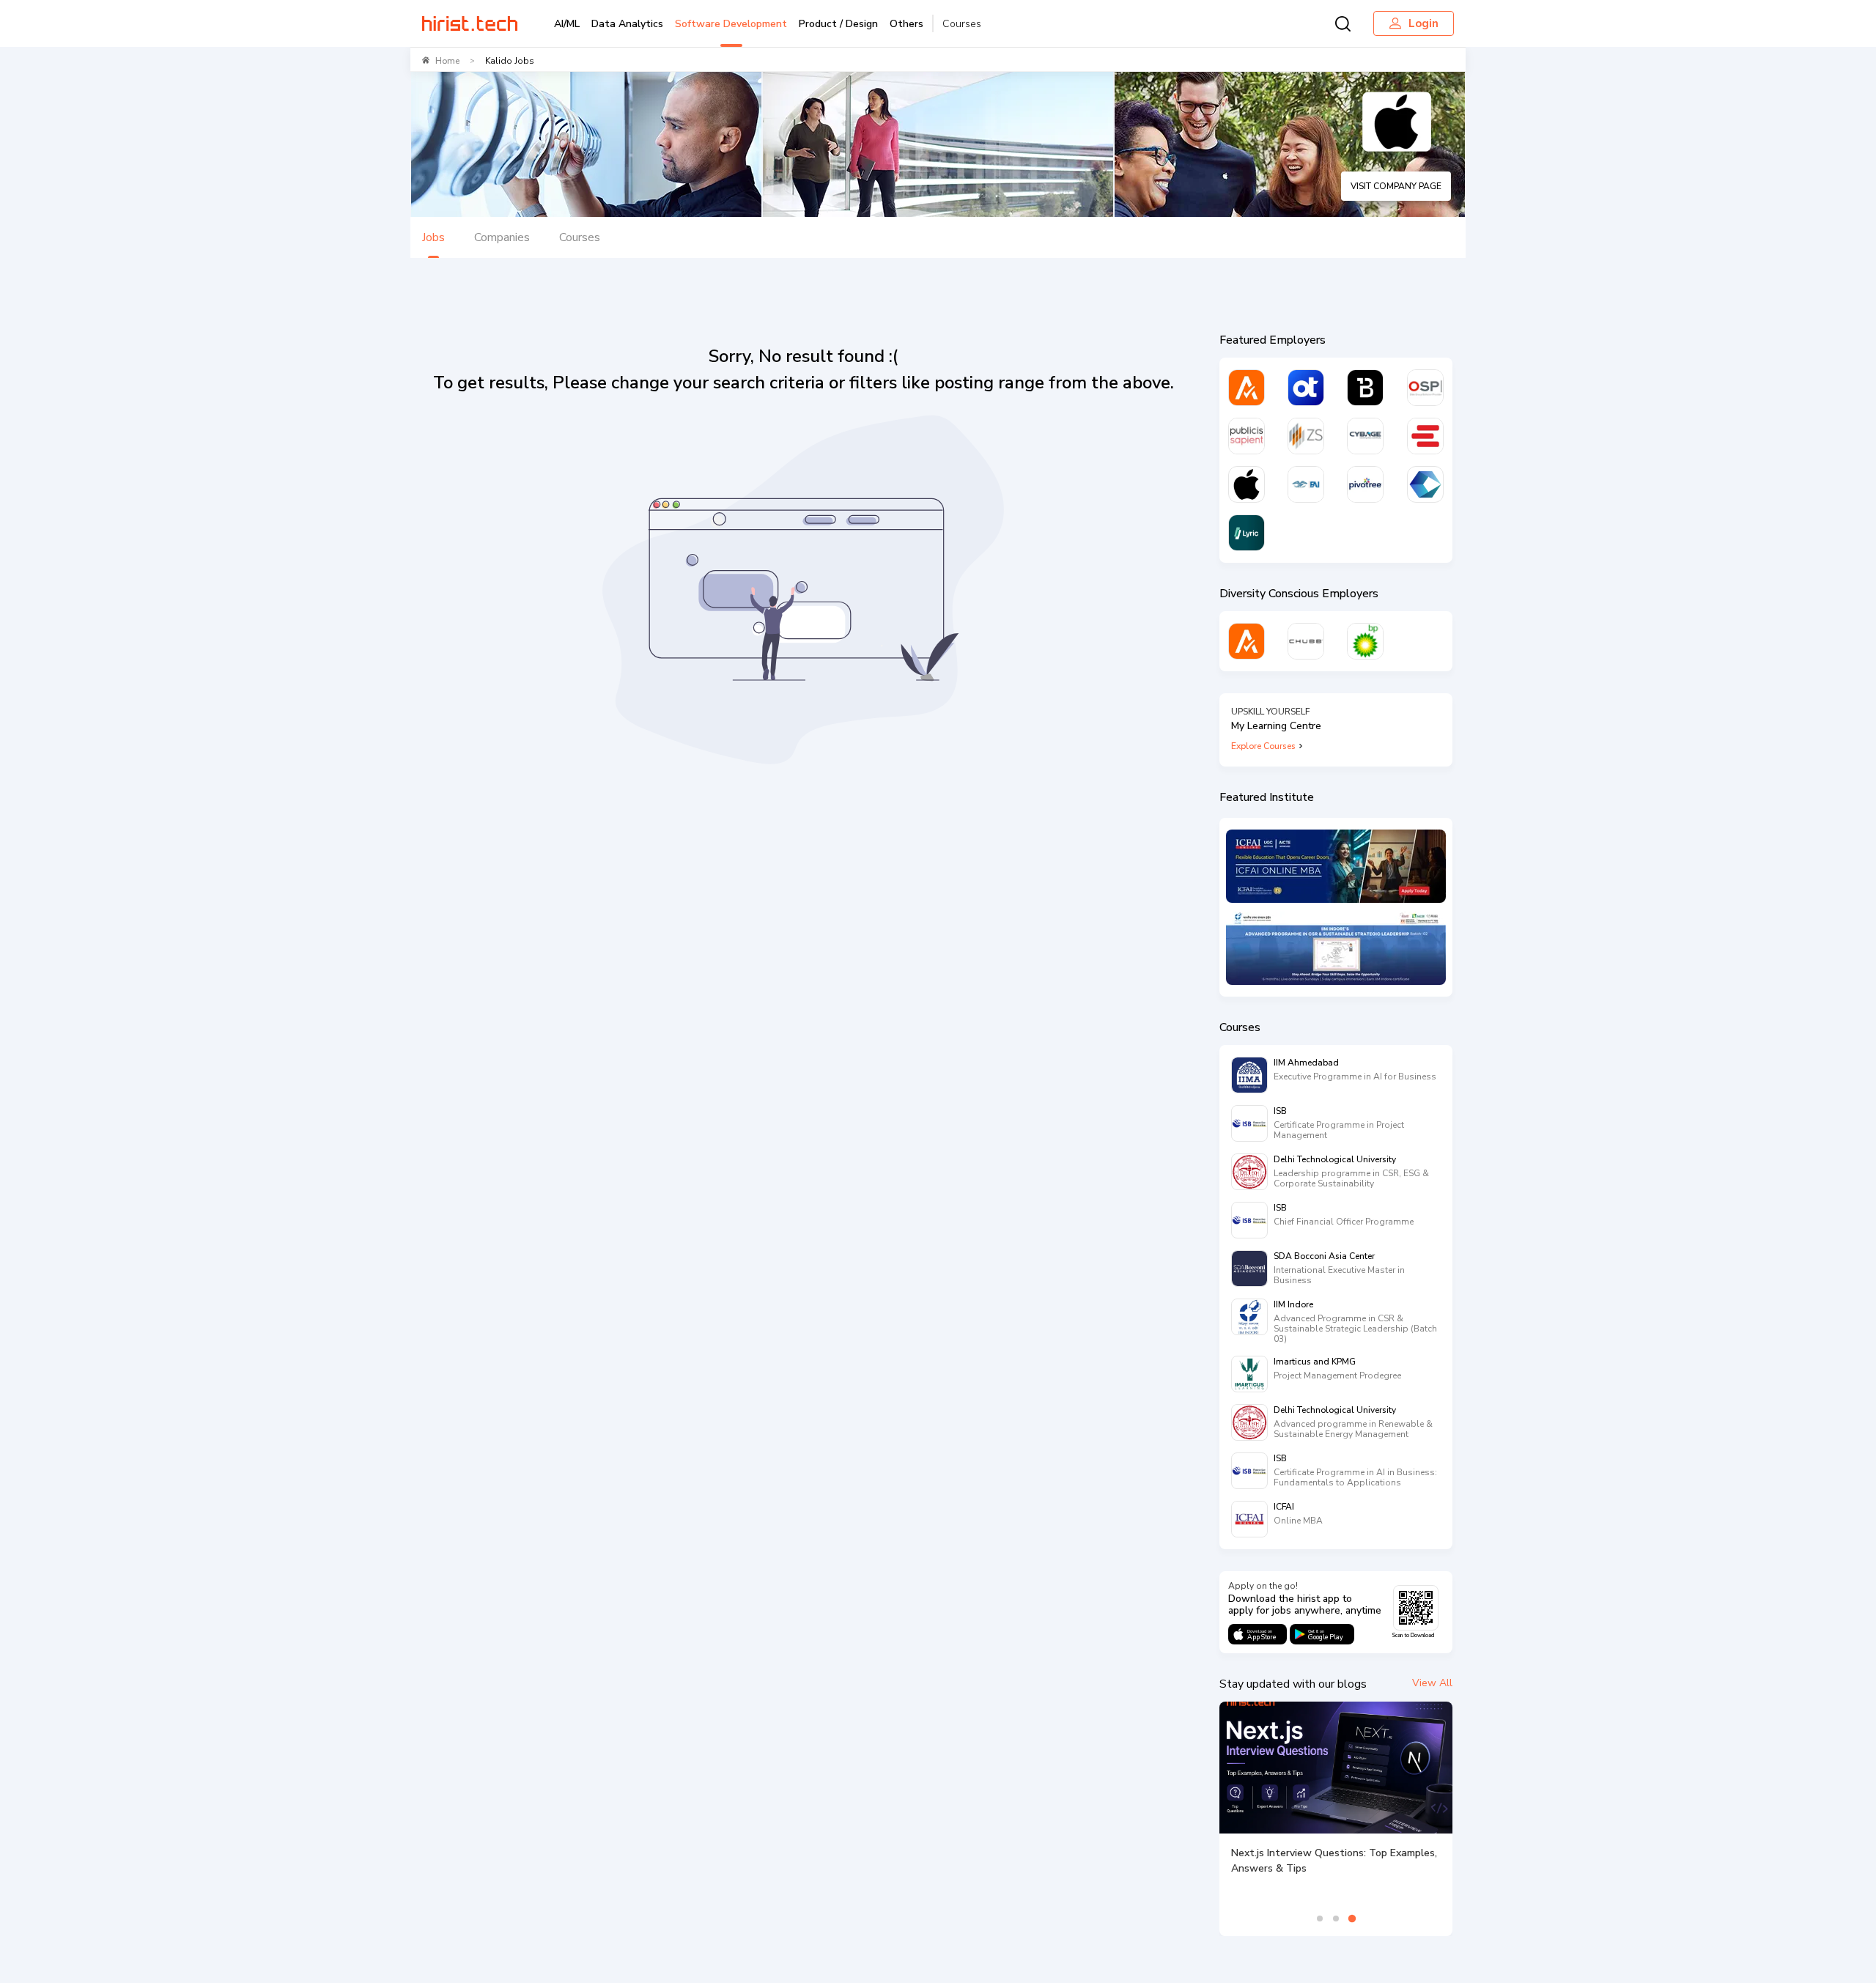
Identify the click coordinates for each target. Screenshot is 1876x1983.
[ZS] (1306, 436)
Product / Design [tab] (838, 24)
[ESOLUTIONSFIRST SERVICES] (1425, 436)
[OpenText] (1306, 388)
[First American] (1306, 484)
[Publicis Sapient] (1247, 436)
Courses (962, 24)
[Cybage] (1365, 436)
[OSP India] (1425, 388)
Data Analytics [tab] (627, 24)
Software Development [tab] (731, 24)
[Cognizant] (1425, 484)
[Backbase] (1365, 388)
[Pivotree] (1365, 484)
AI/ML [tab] (567, 24)
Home (447, 61)
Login (1423, 23)
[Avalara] (1247, 388)
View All (1432, 1683)
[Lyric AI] (1247, 533)
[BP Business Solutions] (1365, 641)
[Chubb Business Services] (1306, 641)
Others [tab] (906, 24)
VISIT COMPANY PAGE (1396, 186)
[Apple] (1247, 484)
